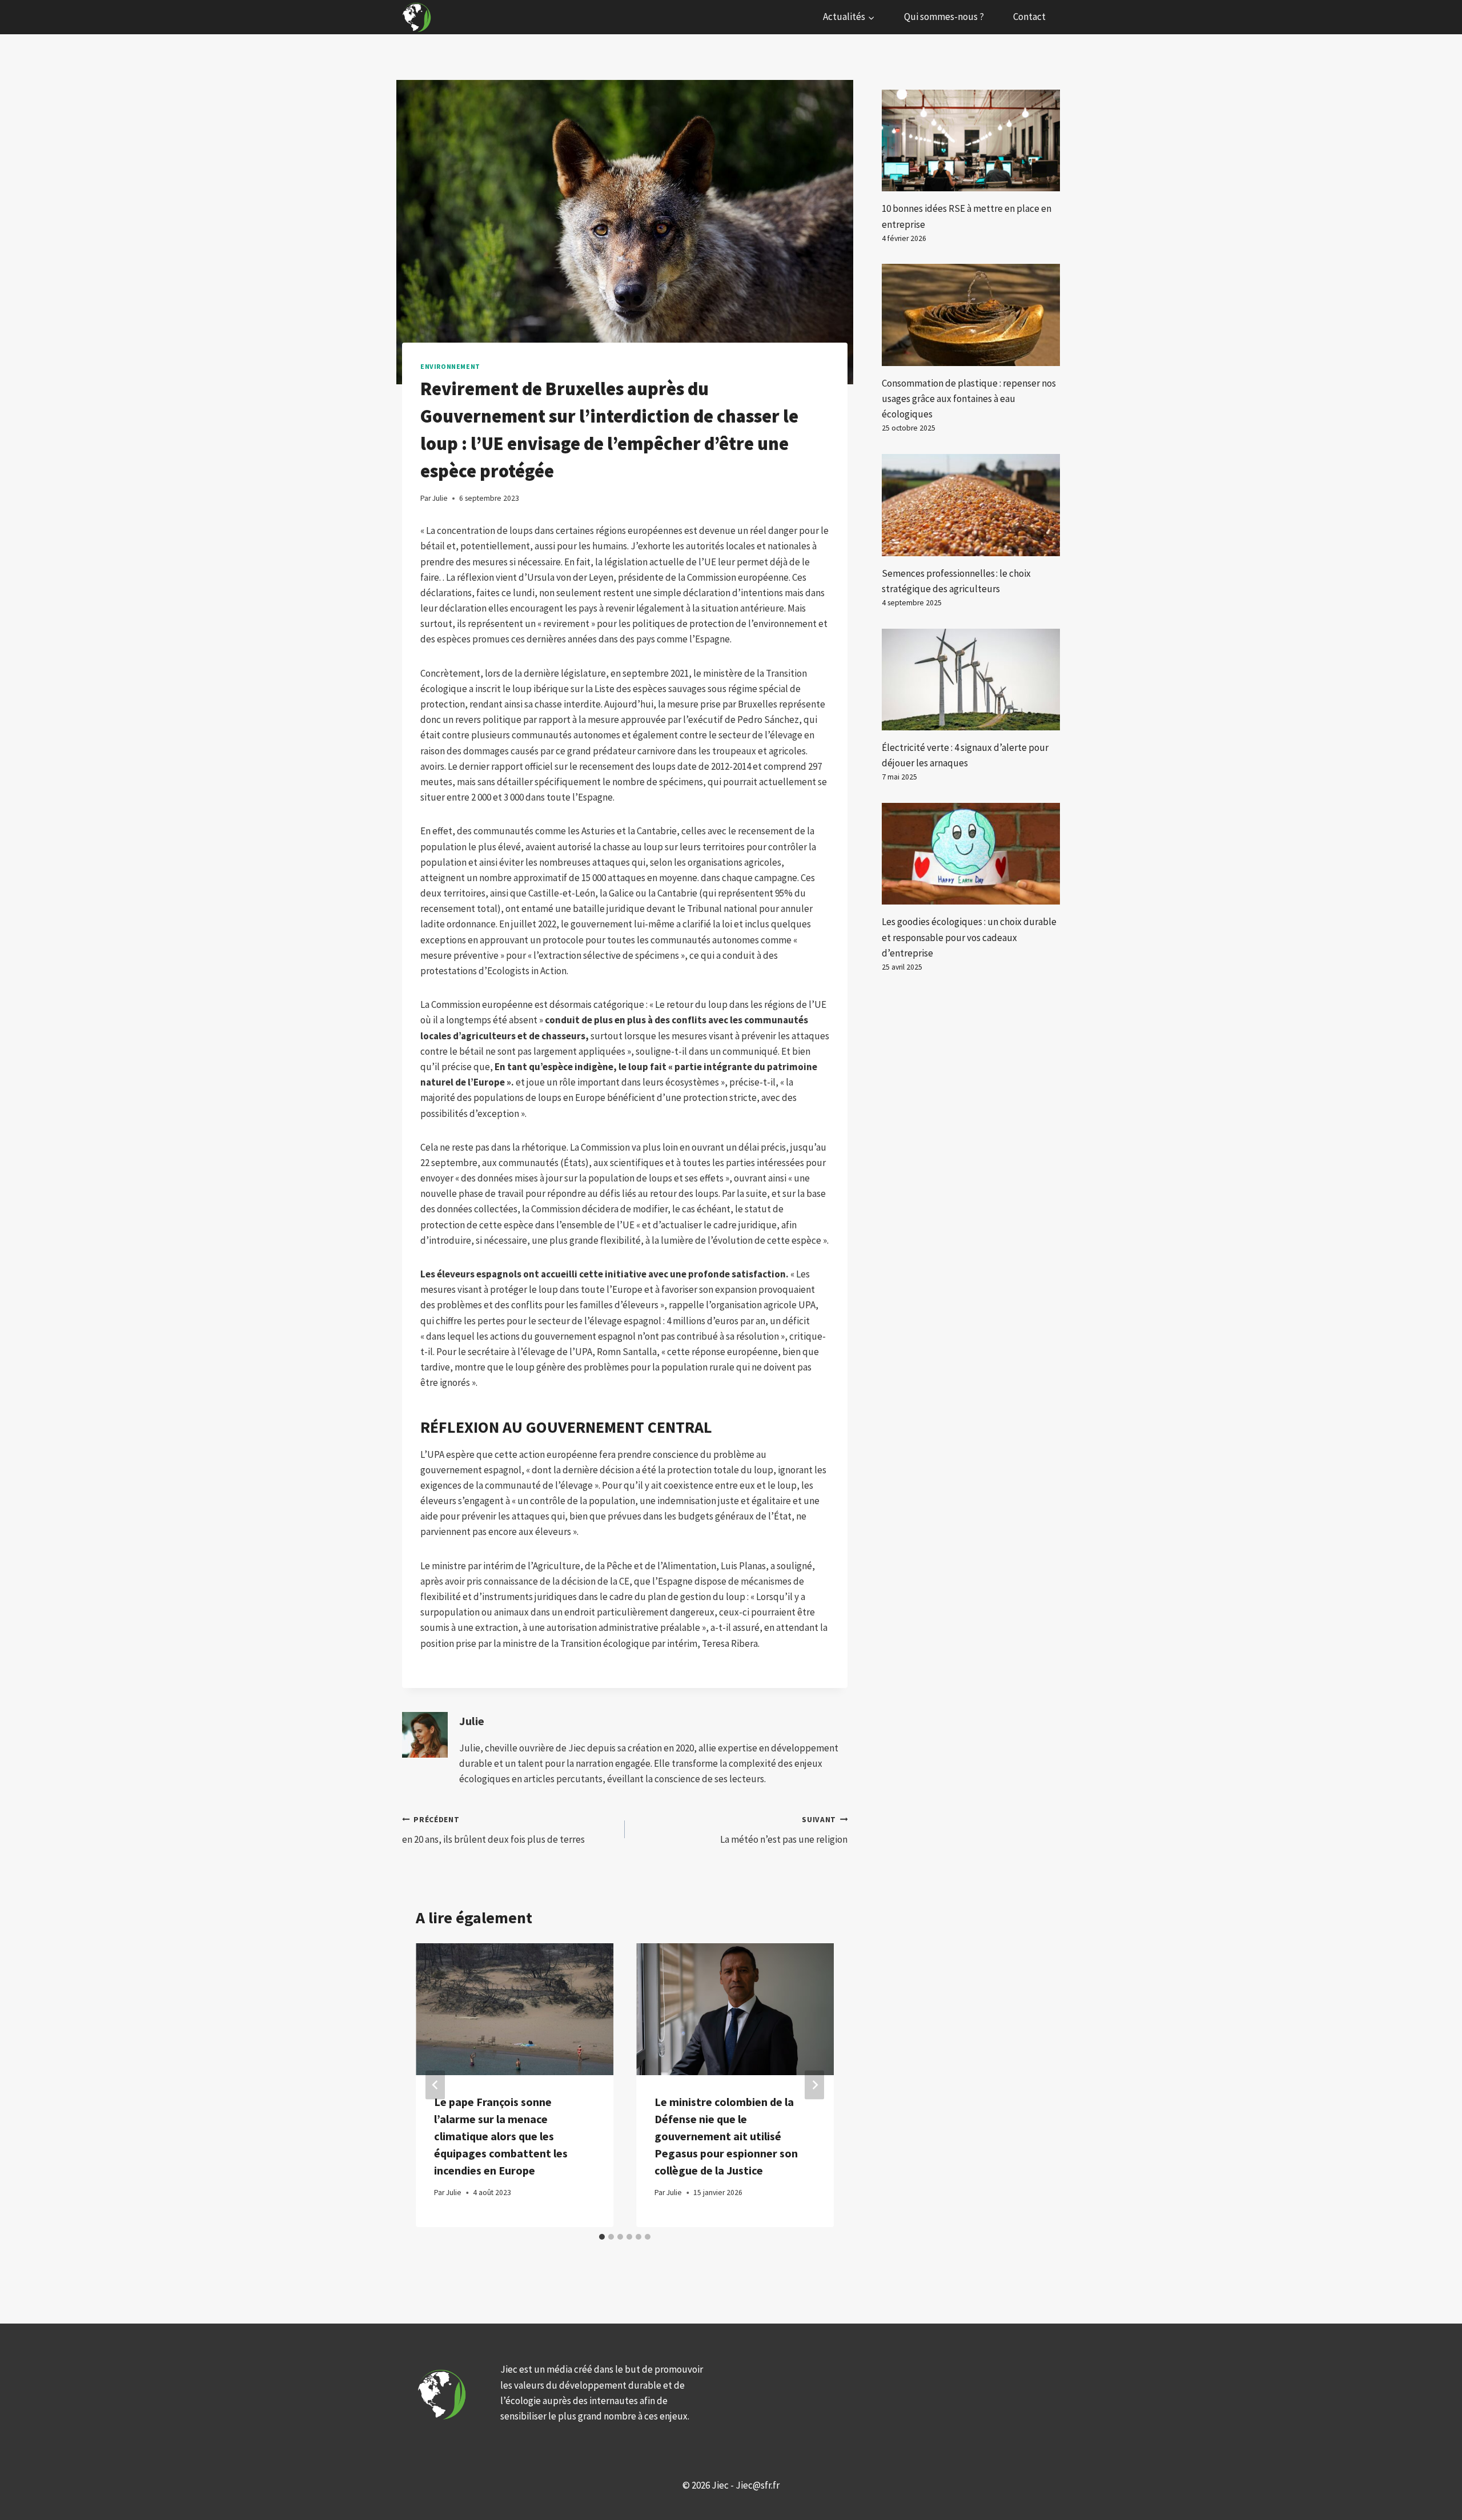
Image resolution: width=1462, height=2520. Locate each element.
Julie (472, 1721)
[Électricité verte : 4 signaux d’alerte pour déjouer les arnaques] (971, 680)
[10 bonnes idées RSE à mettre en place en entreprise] (971, 140)
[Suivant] (814, 2085)
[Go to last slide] (435, 2085)
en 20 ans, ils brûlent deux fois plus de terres (493, 1830)
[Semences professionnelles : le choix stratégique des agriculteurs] (971, 505)
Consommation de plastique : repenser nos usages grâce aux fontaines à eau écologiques (969, 399)
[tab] (602, 2237)
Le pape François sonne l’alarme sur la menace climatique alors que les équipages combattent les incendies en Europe (501, 2136)
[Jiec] (418, 17)
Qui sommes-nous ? (944, 17)
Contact (1029, 17)
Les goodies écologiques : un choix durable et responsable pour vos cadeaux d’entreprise (969, 937)
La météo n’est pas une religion (784, 1830)
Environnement (450, 366)
